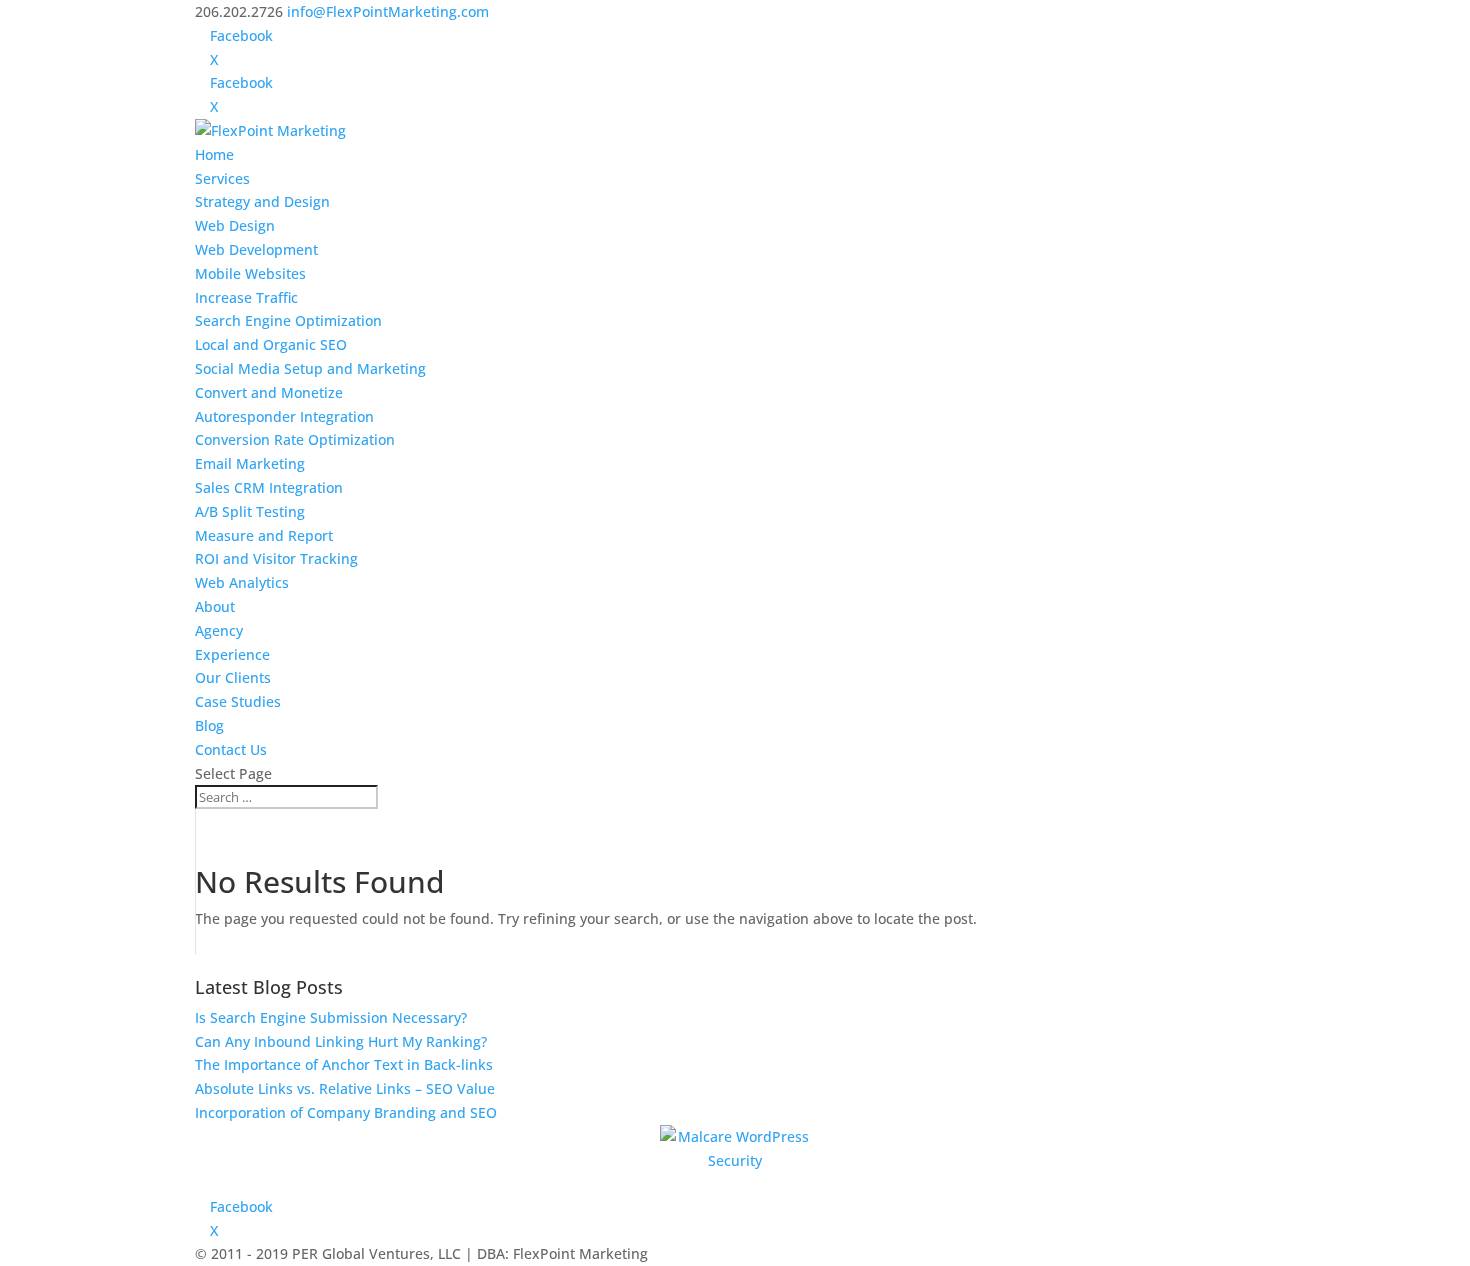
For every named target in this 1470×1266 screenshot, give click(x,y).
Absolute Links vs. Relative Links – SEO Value (345, 1088)
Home (214, 154)
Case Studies (238, 701)
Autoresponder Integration (284, 416)
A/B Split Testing (250, 511)
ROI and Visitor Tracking (276, 558)
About (215, 606)
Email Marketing (250, 463)
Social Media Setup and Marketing (310, 368)
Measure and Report (264, 535)
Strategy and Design (262, 201)
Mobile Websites (250, 273)
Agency (219, 630)
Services (222, 178)
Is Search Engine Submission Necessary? (331, 1017)
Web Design (235, 225)
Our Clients (233, 677)
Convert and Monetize (269, 392)
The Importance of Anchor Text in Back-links (344, 1064)
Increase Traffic (246, 297)
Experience (232, 654)
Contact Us (231, 749)
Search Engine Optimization (288, 320)
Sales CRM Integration (269, 487)
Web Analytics (242, 582)
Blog (209, 725)
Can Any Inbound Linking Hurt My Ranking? (341, 1041)
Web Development (256, 249)
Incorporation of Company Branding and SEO (346, 1112)
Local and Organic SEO (271, 344)
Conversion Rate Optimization (295, 439)
